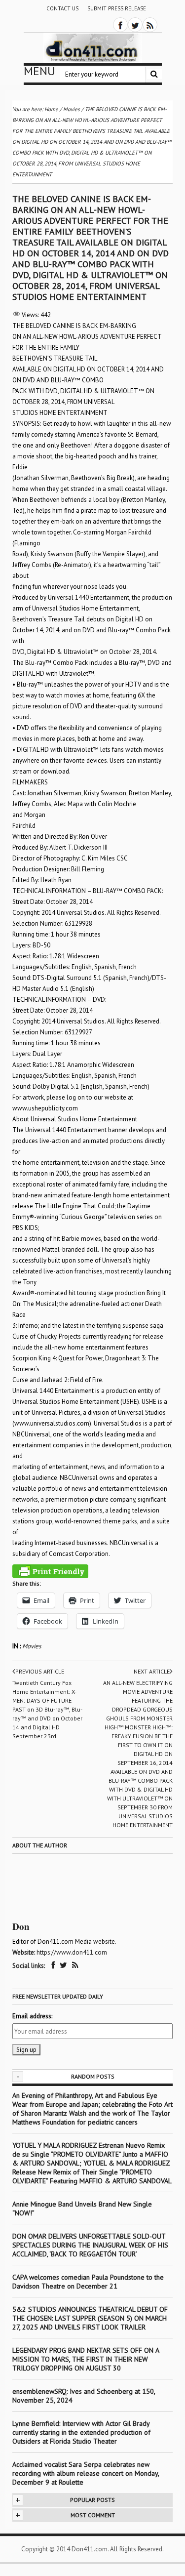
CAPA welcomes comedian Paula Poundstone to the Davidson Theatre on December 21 (88, 2282)
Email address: (32, 2016)
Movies (32, 1646)
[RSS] (150, 25)
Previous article (40, 1671)
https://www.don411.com (72, 1952)
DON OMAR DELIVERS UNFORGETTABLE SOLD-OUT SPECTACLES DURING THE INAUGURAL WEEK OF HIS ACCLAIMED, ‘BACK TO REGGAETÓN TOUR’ (90, 2245)
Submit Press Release (117, 8)
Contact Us (62, 8)
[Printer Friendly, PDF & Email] (50, 1571)
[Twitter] (135, 25)
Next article (152, 1671)
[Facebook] (120, 25)
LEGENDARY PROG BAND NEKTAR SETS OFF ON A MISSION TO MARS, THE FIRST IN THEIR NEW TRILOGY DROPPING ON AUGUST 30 (86, 2359)
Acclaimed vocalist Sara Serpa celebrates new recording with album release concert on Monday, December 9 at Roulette (86, 2473)
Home (51, 109)
